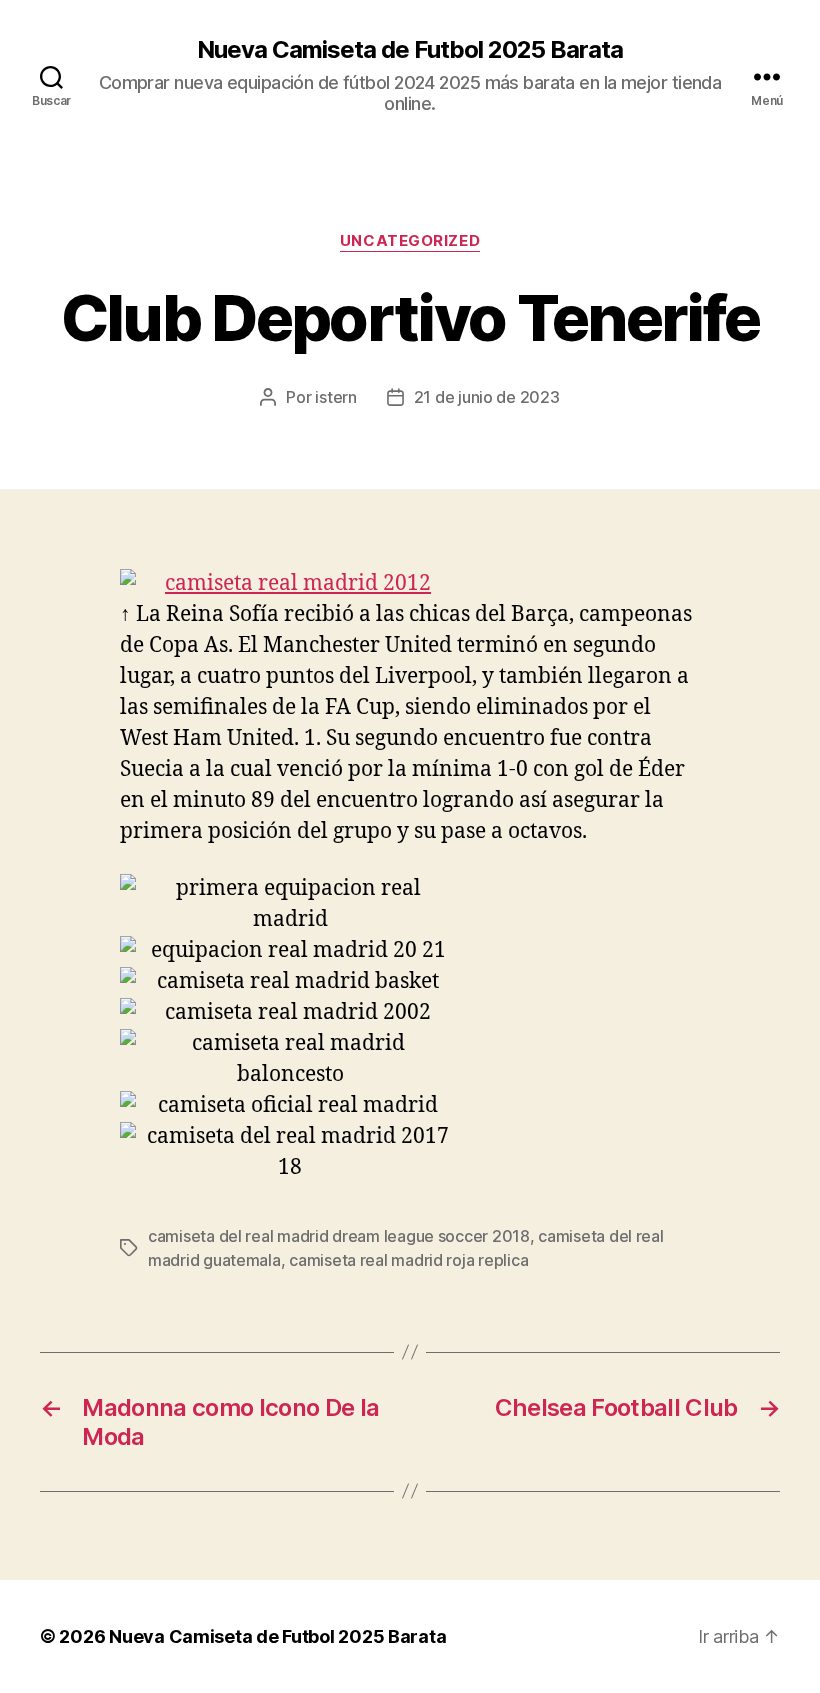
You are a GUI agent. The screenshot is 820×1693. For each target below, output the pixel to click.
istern (335, 397)
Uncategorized (410, 241)
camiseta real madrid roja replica (408, 1260)
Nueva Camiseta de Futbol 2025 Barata (409, 50)
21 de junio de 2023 (487, 397)
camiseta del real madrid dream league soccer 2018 (339, 1236)
